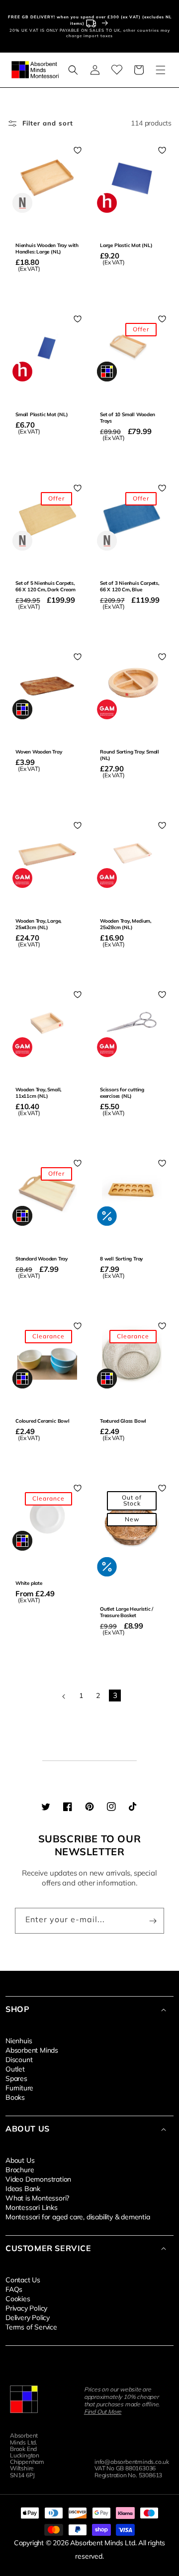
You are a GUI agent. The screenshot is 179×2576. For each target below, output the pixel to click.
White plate (29, 1583)
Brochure (20, 2169)
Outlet (15, 2069)
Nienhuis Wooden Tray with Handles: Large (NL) (47, 249)
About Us (20, 2160)
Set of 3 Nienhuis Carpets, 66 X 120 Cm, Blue (130, 586)
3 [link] (115, 1695)
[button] (73, 70)
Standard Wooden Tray (42, 1259)
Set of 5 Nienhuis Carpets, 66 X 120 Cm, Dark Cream (45, 586)
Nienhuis (19, 2040)
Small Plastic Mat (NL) (42, 414)
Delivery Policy (28, 2317)
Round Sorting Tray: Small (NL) (130, 755)
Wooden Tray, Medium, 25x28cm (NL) (126, 924)
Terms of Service (31, 2326)
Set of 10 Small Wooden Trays (128, 418)
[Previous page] (64, 1696)
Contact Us (23, 2279)
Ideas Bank (23, 2188)
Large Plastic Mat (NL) (126, 245)
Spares (16, 2078)
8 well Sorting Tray (121, 1259)
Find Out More (103, 2412)
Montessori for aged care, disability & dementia (78, 2216)
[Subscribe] (153, 1921)
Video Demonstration (38, 2179)
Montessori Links (32, 2207)
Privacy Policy (26, 2308)
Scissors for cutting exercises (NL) (122, 1093)
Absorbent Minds (32, 2050)
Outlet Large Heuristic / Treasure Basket (127, 1612)
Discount (19, 2059)
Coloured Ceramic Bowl (43, 1421)
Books (15, 2097)
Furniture (19, 2087)
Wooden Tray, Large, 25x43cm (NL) (38, 924)
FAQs (14, 2289)
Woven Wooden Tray (39, 752)
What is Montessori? (37, 2198)
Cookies (18, 2298)
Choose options (47, 1458)
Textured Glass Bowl (123, 1421)
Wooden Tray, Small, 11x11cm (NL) (38, 1093)
